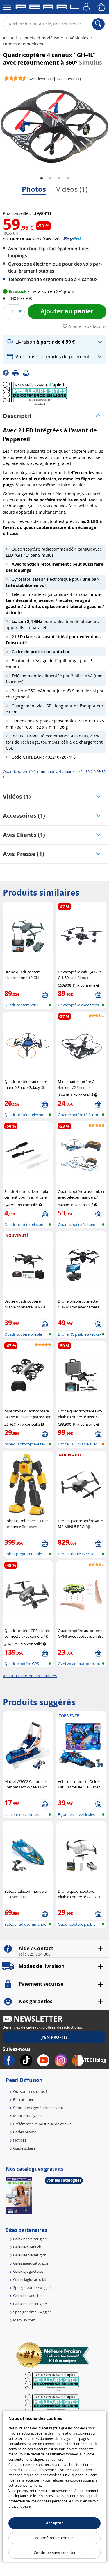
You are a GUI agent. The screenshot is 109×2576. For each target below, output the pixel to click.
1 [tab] (42, 178)
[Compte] (87, 7)
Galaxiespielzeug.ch (30, 2255)
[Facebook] (8, 373)
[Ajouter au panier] (45, 995)
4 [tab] (68, 178)
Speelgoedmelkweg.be (32, 2312)
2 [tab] (50, 178)
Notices (20, 2140)
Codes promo (25, 2132)
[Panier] (102, 7)
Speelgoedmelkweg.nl (32, 2287)
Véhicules (79, 38)
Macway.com (24, 2320)
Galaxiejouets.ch (27, 2247)
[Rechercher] (98, 24)
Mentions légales (28, 2116)
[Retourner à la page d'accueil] (47, 8)
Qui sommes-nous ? (30, 2091)
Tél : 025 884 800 (34, 1954)
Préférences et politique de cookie (42, 2124)
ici (31, 2506)
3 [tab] (59, 178)
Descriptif (17, 416)
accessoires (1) (24, 816)
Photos (34, 189)
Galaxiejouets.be (27, 2296)
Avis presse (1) (24, 854)
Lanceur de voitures (22, 1814)
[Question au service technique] (28, 373)
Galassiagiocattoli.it (30, 2279)
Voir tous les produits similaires (30, 1676)
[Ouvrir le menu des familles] (7, 7)
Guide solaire (24, 2148)
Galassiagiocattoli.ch (31, 2263)
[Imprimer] (18, 373)
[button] (55, 342)
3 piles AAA (82, 676)
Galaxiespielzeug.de (30, 2239)
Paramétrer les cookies (54, 2538)
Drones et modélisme (24, 44)
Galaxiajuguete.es (28, 2271)
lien (59, 2459)
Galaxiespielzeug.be (30, 2304)
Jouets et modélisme (43, 38)
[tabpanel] (54, 126)
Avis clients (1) (24, 835)
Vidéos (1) (72, 189)
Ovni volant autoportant (79, 1664)
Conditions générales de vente (39, 2108)
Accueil (10, 38)
